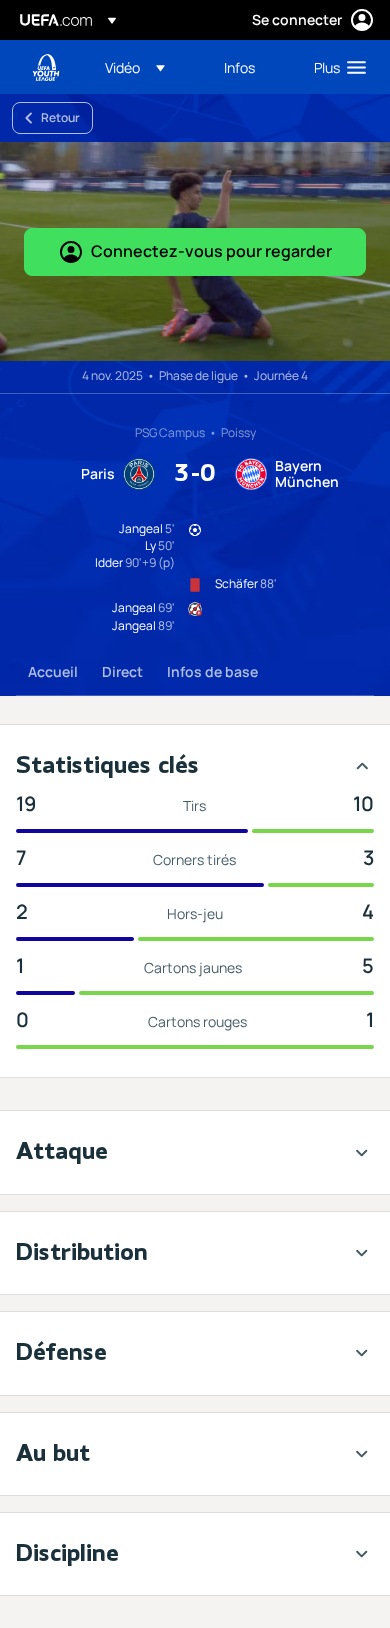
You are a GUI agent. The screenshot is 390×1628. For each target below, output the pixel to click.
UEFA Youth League (46, 67)
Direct (122, 671)
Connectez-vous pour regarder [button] (211, 251)
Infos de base (212, 671)
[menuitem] (147, 67)
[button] (135, 67)
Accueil (53, 671)
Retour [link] (60, 117)
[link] (239, 67)
